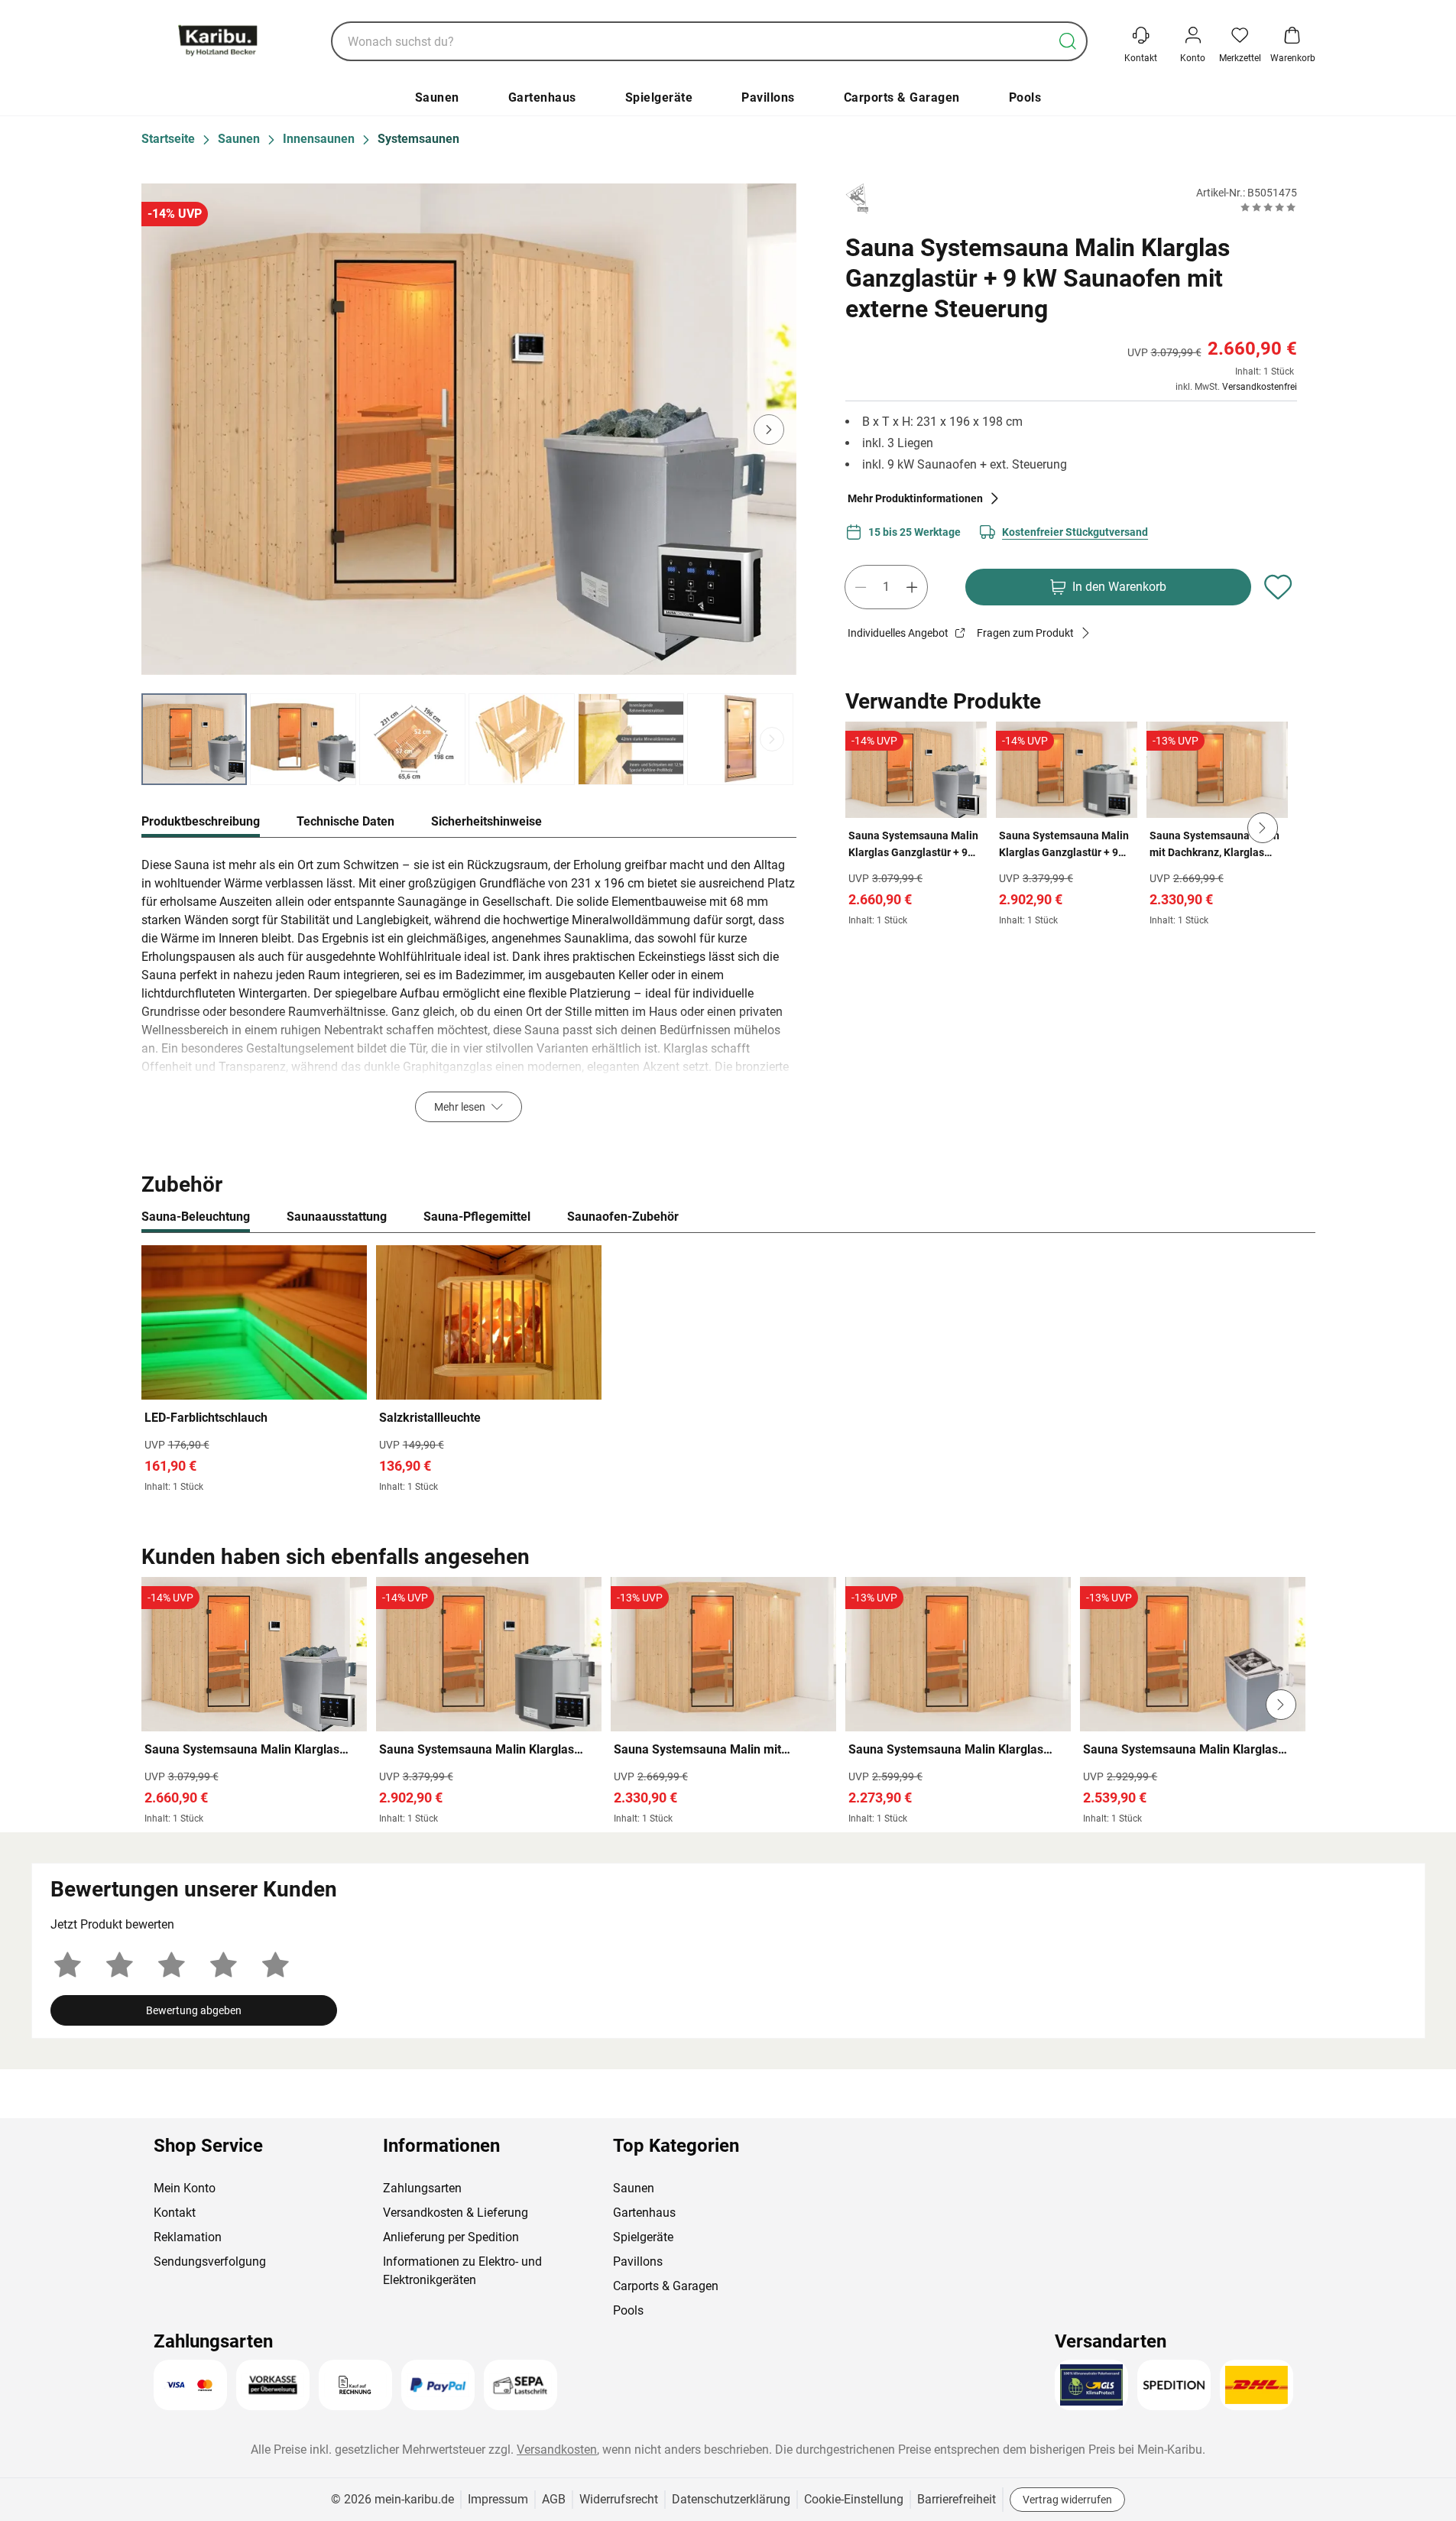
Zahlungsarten (422, 2188)
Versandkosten (557, 2450)
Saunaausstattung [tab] (337, 1217)
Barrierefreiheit (957, 2499)
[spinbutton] (886, 587)
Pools (1025, 97)
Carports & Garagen (902, 97)
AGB (554, 2499)
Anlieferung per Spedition (451, 2237)
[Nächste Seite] (772, 739)
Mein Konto (185, 2188)
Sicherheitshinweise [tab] (486, 821)
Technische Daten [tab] (345, 821)
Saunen (437, 97)
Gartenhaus (542, 97)
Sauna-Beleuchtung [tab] (196, 1217)
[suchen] (1068, 41)
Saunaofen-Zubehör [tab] (623, 1217)
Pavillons (768, 97)
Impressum (498, 2499)
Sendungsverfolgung (210, 2261)
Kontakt (175, 2213)
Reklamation (188, 2237)
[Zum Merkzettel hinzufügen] (1279, 587)
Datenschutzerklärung (731, 2499)
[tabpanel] (469, 989)
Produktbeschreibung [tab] (201, 821)
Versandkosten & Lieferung (456, 2213)
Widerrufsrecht (619, 2499)
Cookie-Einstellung (854, 2499)
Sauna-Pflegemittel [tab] (477, 1217)
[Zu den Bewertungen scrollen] (1268, 207)
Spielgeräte (659, 97)
